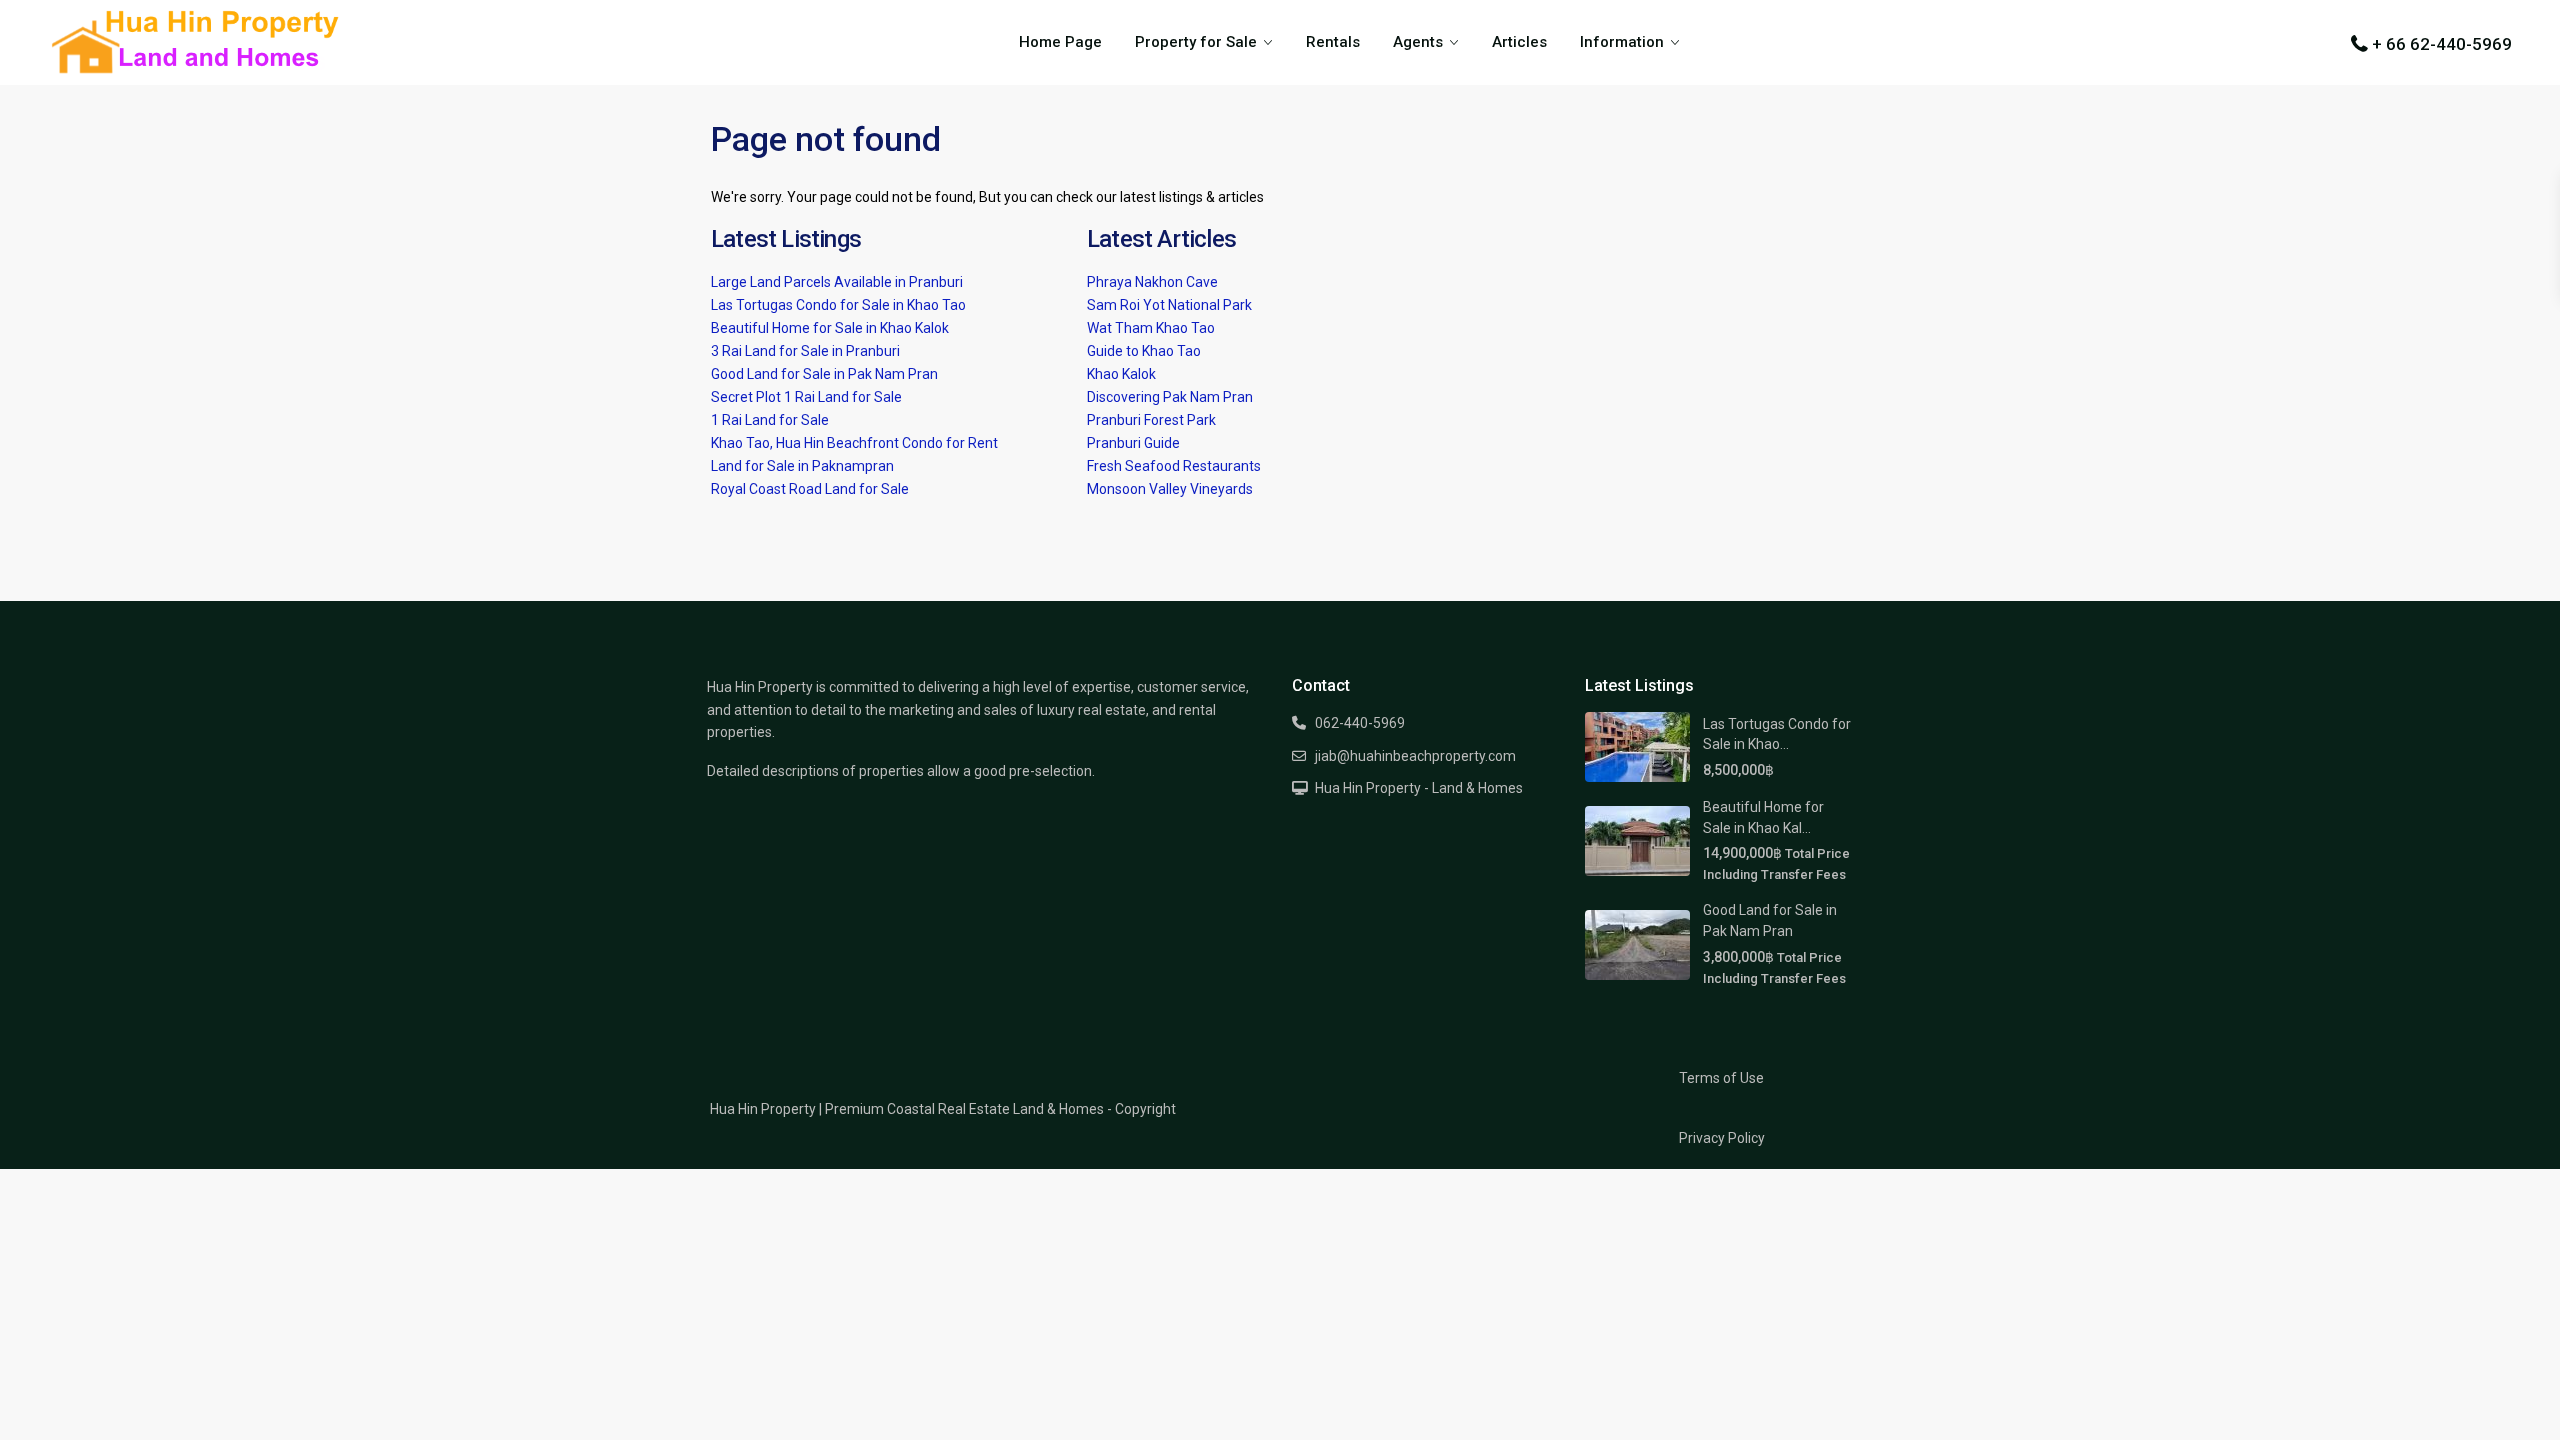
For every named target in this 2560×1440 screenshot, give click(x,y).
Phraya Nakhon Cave (1152, 282)
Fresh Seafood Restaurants (1174, 466)
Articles (1519, 42)
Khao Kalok (1121, 374)
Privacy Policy (1722, 1138)
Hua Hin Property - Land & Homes (1419, 788)
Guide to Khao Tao (1144, 351)
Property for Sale (1196, 42)
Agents (1418, 42)
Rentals (1333, 42)
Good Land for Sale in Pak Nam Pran (824, 374)
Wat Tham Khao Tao (1151, 328)
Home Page (1060, 42)
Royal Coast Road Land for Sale (810, 489)
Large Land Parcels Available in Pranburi (837, 282)
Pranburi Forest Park (1151, 420)
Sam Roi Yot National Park (1169, 305)
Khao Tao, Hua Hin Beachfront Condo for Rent (854, 443)
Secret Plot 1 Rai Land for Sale (806, 397)
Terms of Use (1721, 1078)
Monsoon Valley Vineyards (1170, 489)
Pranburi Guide (1133, 443)
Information (1622, 42)
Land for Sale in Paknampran (802, 466)
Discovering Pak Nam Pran (1170, 397)
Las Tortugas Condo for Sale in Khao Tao (838, 305)
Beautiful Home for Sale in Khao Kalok (830, 328)
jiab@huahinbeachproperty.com (1415, 756)
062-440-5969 (1360, 723)
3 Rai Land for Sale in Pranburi (805, 351)
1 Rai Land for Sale (770, 420)
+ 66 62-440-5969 (2442, 44)
